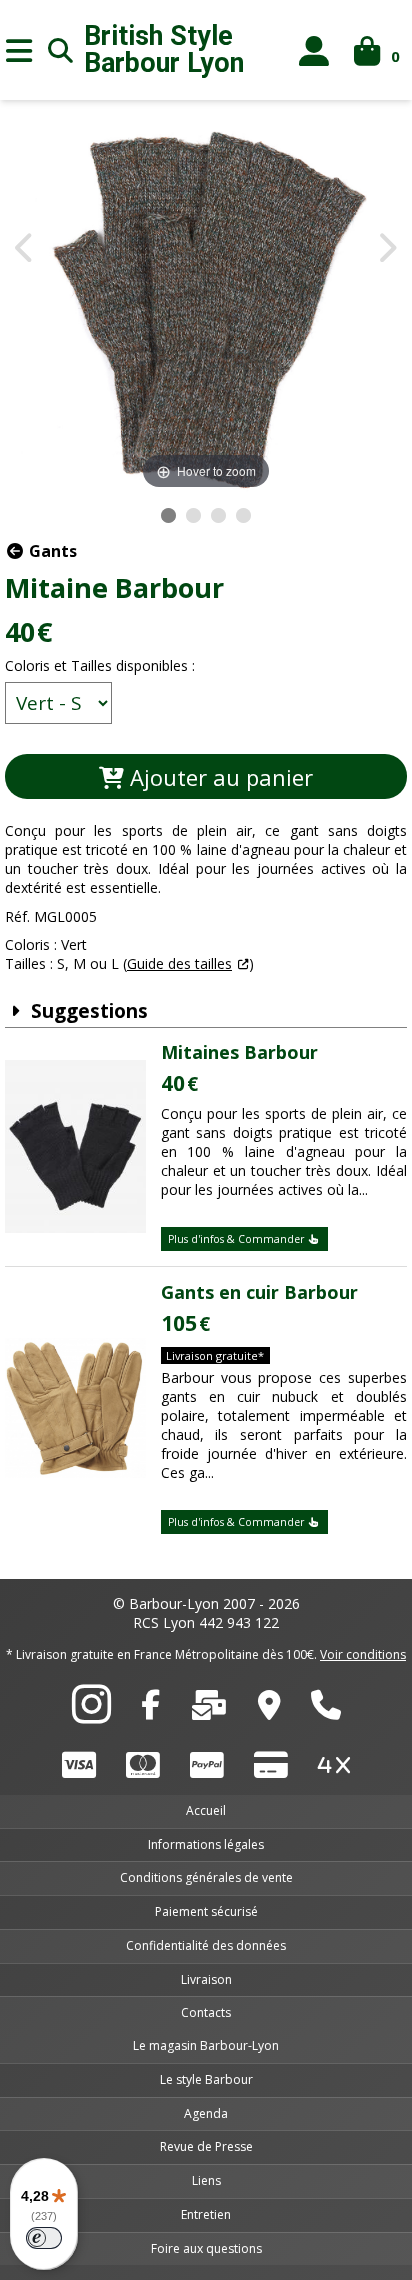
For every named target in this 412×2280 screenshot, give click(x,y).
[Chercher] (61, 50)
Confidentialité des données (206, 1945)
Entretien (206, 2214)
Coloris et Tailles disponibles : (100, 665)
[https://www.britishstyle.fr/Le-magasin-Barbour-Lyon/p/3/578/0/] (269, 1710)
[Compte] (314, 50)
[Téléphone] (326, 1710)
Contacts (206, 2012)
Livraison (206, 1979)
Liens (206, 2180)
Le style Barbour (206, 2079)
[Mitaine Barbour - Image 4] (243, 515)
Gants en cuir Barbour (259, 1292)
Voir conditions (363, 1654)
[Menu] (19, 50)
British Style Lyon (164, 50)
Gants (51, 551)
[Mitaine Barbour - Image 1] (168, 515)
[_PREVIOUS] (25, 249)
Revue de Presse (206, 2146)
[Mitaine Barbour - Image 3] (218, 515)
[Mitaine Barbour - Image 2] (193, 515)
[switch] (44, 2238)
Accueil (206, 1810)
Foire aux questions (206, 2248)
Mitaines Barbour (239, 1052)
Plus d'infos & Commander (237, 1239)
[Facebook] (150, 1710)
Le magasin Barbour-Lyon (206, 2045)
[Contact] (209, 1710)
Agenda (206, 2113)
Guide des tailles (179, 963)
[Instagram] (91, 1715)
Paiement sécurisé (206, 1911)
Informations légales (206, 1844)
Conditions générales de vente (206, 1877)
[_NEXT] (386, 249)
